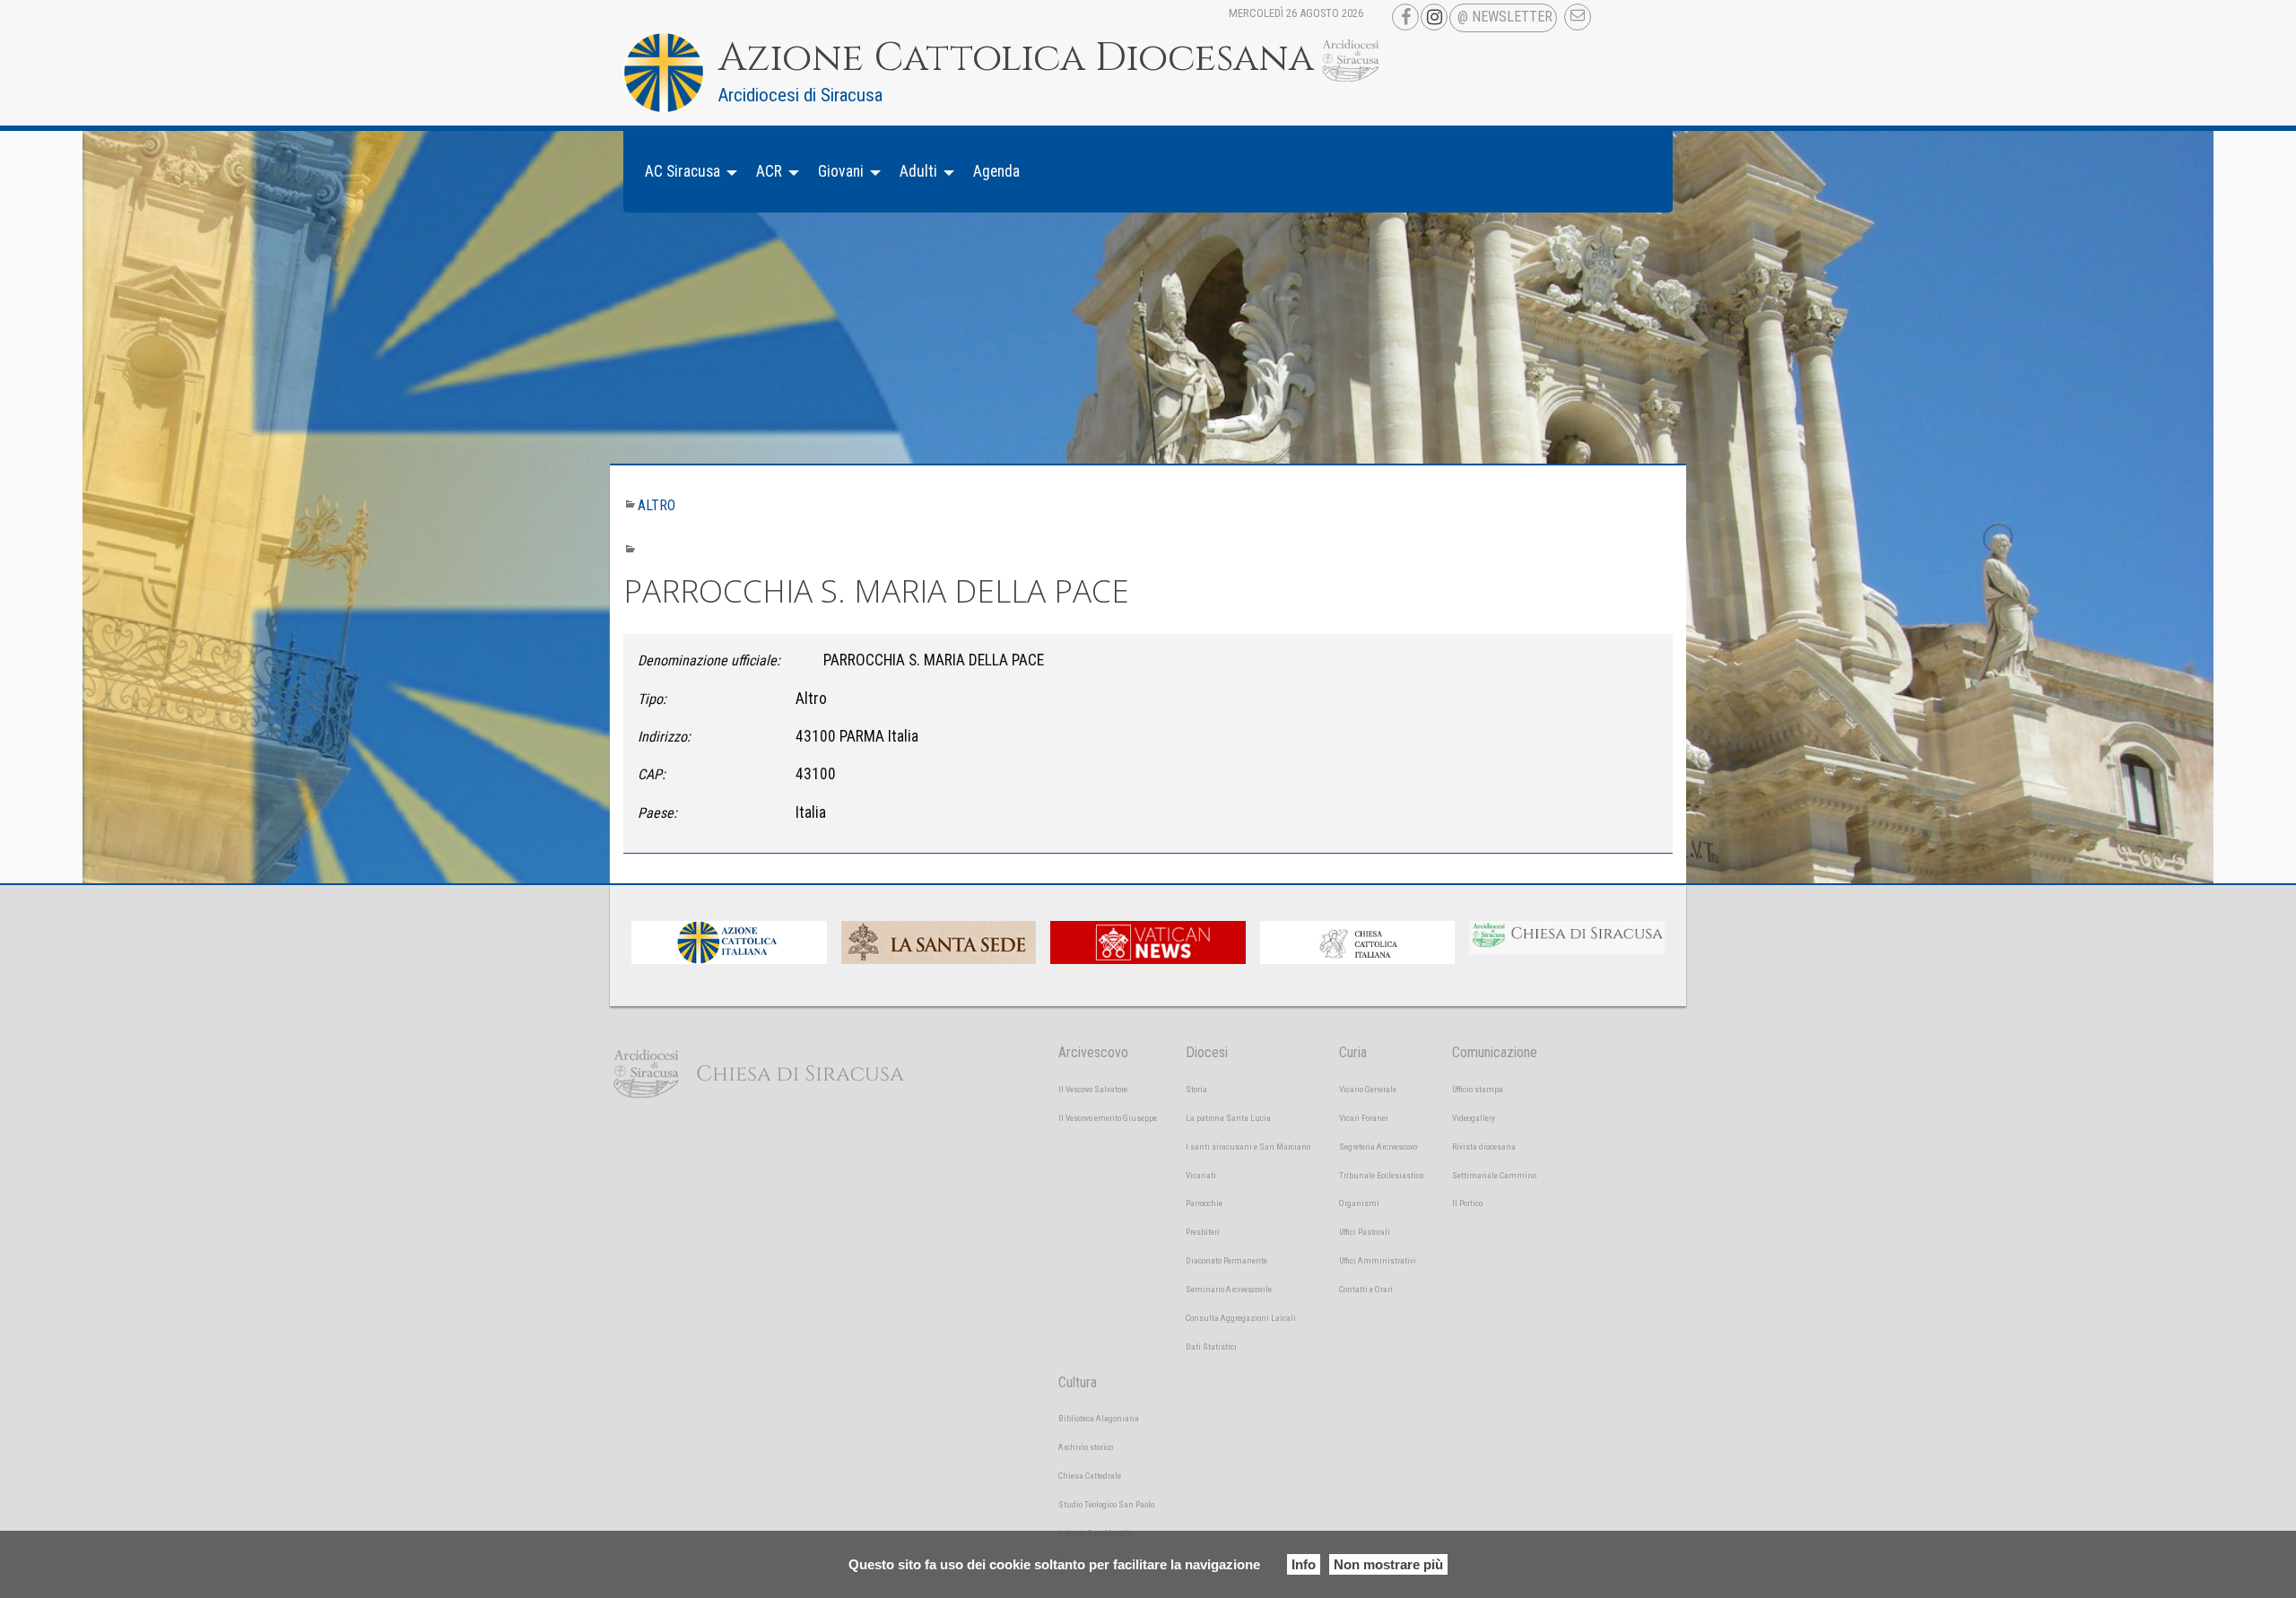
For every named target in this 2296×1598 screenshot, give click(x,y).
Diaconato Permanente (1226, 1260)
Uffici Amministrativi (1378, 1260)
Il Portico (1467, 1203)
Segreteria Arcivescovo (1378, 1146)
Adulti (918, 171)
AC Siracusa (683, 171)
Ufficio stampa (1478, 1089)
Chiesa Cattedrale (1090, 1476)
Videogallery (1474, 1118)
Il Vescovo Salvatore (1093, 1089)
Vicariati (1201, 1175)
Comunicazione (1495, 1052)
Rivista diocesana (1484, 1146)
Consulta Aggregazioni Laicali (1241, 1318)
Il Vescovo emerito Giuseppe (1108, 1118)
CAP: (652, 774)
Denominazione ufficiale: (709, 660)
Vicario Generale (1368, 1089)
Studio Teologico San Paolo (1106, 1504)
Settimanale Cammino (1494, 1175)
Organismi (1359, 1203)
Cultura (1078, 1382)
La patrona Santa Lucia (1228, 1118)
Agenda (996, 171)
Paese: (657, 813)
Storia (1196, 1089)
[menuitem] (686, 172)
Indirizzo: (664, 737)
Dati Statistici (1211, 1346)
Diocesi (1207, 1052)
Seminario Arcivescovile (1229, 1289)
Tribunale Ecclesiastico (1381, 1175)
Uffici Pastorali (1365, 1232)
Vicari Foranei (1364, 1118)
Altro (657, 505)
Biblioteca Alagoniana (1099, 1418)
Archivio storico (1086, 1447)
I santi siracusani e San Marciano (1248, 1146)
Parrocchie (1204, 1203)
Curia (1353, 1052)
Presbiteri (1203, 1232)
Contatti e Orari (1366, 1289)
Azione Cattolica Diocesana (1016, 58)
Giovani (841, 171)
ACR (769, 171)
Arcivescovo (1093, 1052)
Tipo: (652, 699)
